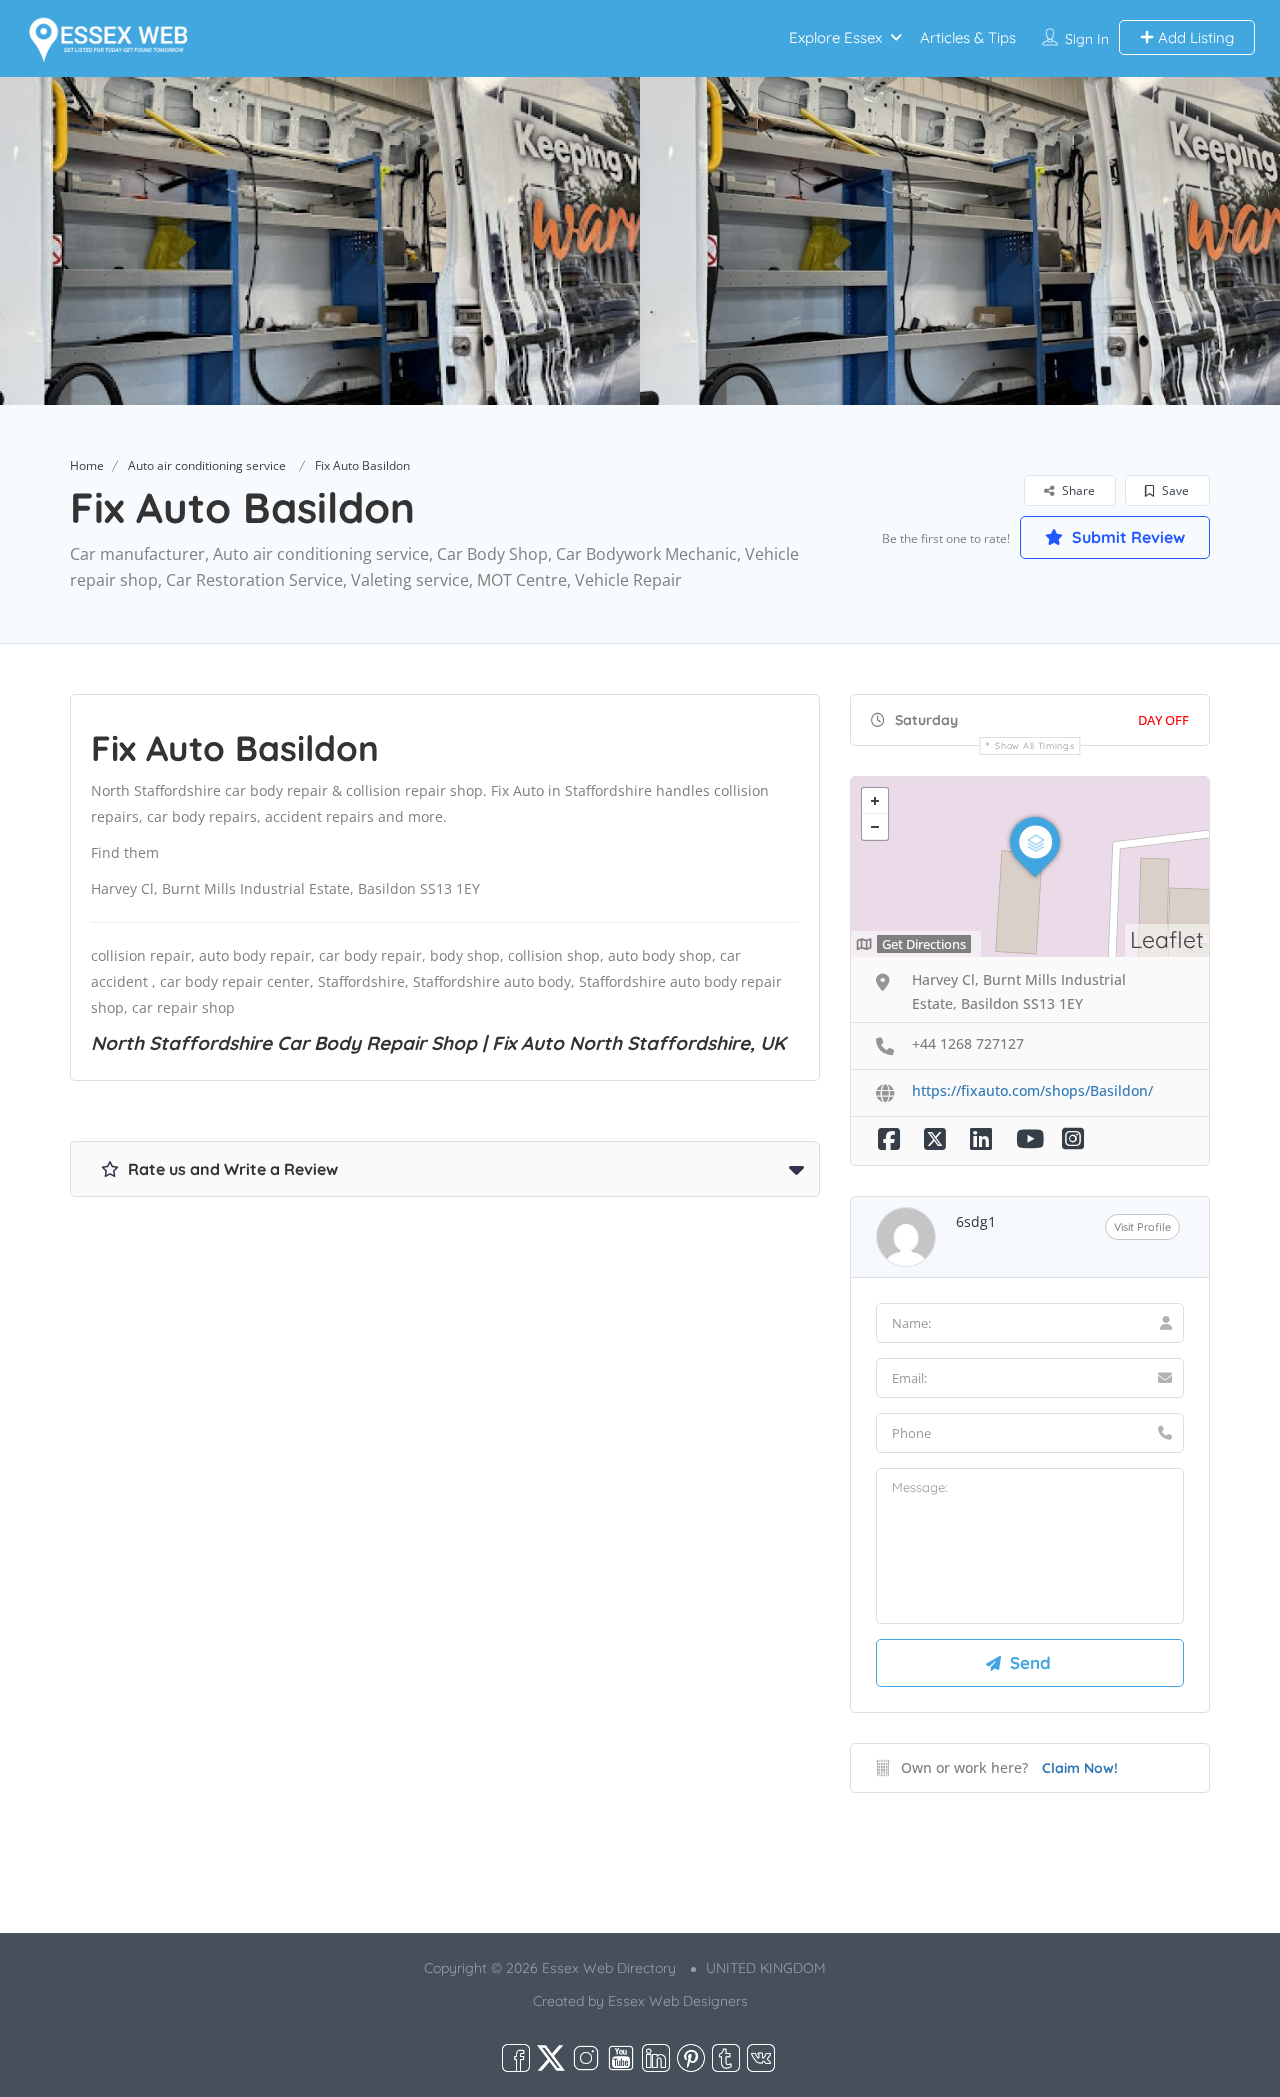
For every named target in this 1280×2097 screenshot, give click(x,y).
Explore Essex (835, 37)
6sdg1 (976, 1221)
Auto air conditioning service (207, 465)
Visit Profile (1142, 1227)
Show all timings (1034, 745)
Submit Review (1126, 537)
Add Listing (1194, 37)
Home (87, 465)
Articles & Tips (968, 37)
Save (1174, 490)
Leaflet (1167, 939)
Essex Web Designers (678, 2001)
